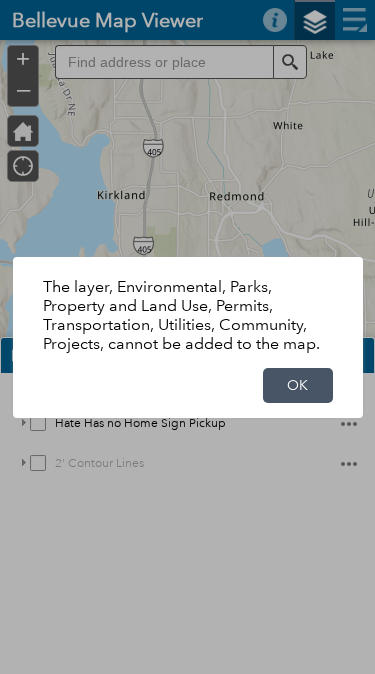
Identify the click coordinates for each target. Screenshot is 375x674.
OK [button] (297, 385)
